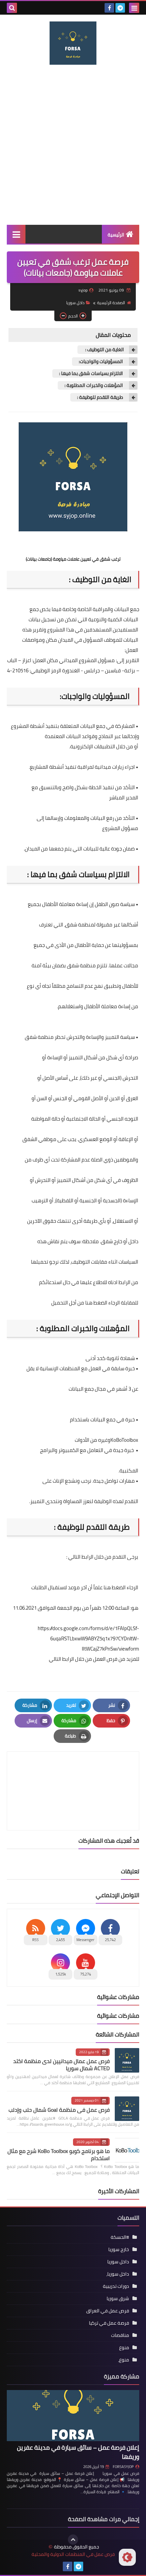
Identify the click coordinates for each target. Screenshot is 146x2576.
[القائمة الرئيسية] (16, 234)
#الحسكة (120, 2237)
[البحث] (12, 8)
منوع (124, 2347)
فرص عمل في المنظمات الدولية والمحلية (73, 2554)
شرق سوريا (118, 2298)
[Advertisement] (73, 145)
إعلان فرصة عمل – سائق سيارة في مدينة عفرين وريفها (78, 2452)
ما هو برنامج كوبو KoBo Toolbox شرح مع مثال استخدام (59, 2155)
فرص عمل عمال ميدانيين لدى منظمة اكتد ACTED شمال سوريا (61, 2065)
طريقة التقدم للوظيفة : (101, 397)
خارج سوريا (119, 2249)
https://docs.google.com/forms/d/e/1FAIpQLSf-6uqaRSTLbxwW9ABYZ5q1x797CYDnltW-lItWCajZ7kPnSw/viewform (88, 1638)
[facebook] (109, 8)
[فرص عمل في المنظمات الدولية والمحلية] (73, 43)
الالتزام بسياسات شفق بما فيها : (92, 373)
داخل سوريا (75, 303)
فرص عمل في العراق (108, 2311)
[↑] (73, 2540)
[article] (73, 1775)
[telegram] (120, 8)
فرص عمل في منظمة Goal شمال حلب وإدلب (59, 2110)
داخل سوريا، (118, 2274)
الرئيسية (116, 235)
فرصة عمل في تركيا (109, 2323)
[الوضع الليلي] (127, 2557)
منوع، (124, 2360)
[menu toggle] (134, 8)
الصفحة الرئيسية (111, 303)
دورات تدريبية (116, 2286)
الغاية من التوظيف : (104, 350)
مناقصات (120, 2335)
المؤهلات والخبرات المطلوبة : (94, 385)
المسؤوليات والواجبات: (101, 362)
